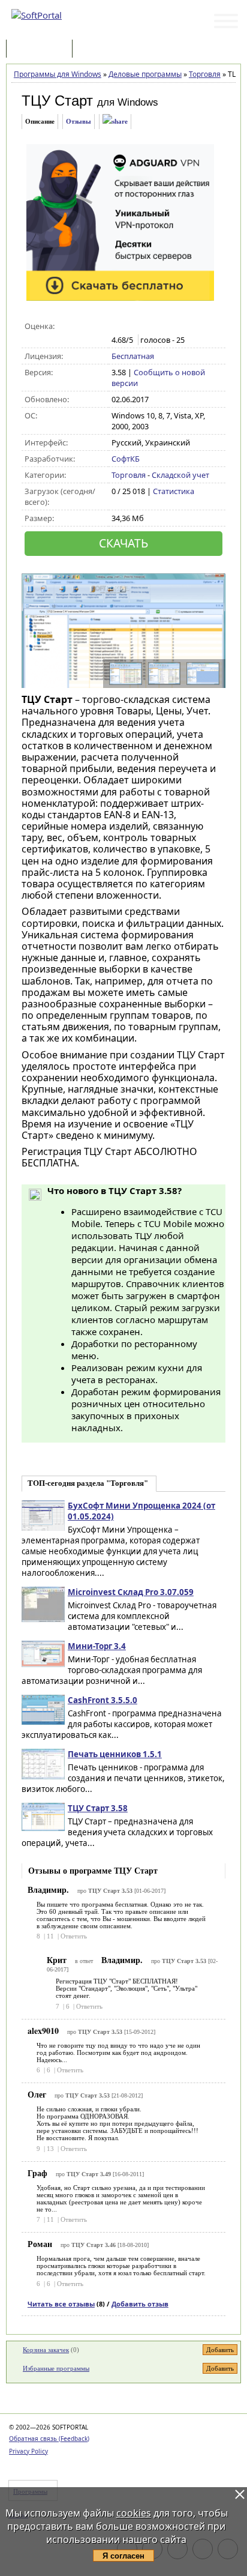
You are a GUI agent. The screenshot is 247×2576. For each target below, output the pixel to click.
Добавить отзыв (140, 2304)
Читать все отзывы (61, 2304)
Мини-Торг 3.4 (97, 1646)
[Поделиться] (115, 122)
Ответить (74, 1936)
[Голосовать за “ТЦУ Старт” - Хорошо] (156, 327)
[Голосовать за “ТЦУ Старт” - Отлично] (168, 327)
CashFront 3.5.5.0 (103, 1700)
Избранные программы (56, 2368)
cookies (134, 2513)
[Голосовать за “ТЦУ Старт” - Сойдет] (143, 327)
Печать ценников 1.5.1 (115, 1754)
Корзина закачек (46, 2350)
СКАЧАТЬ (123, 543)
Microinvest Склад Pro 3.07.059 (131, 1592)
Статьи (101, 50)
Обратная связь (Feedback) (49, 2439)
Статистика (174, 491)
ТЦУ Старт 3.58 (98, 1808)
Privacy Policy (28, 2451)
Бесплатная (133, 356)
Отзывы (79, 121)
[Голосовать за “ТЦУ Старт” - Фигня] (118, 327)
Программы (42, 50)
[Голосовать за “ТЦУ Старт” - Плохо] (130, 327)
